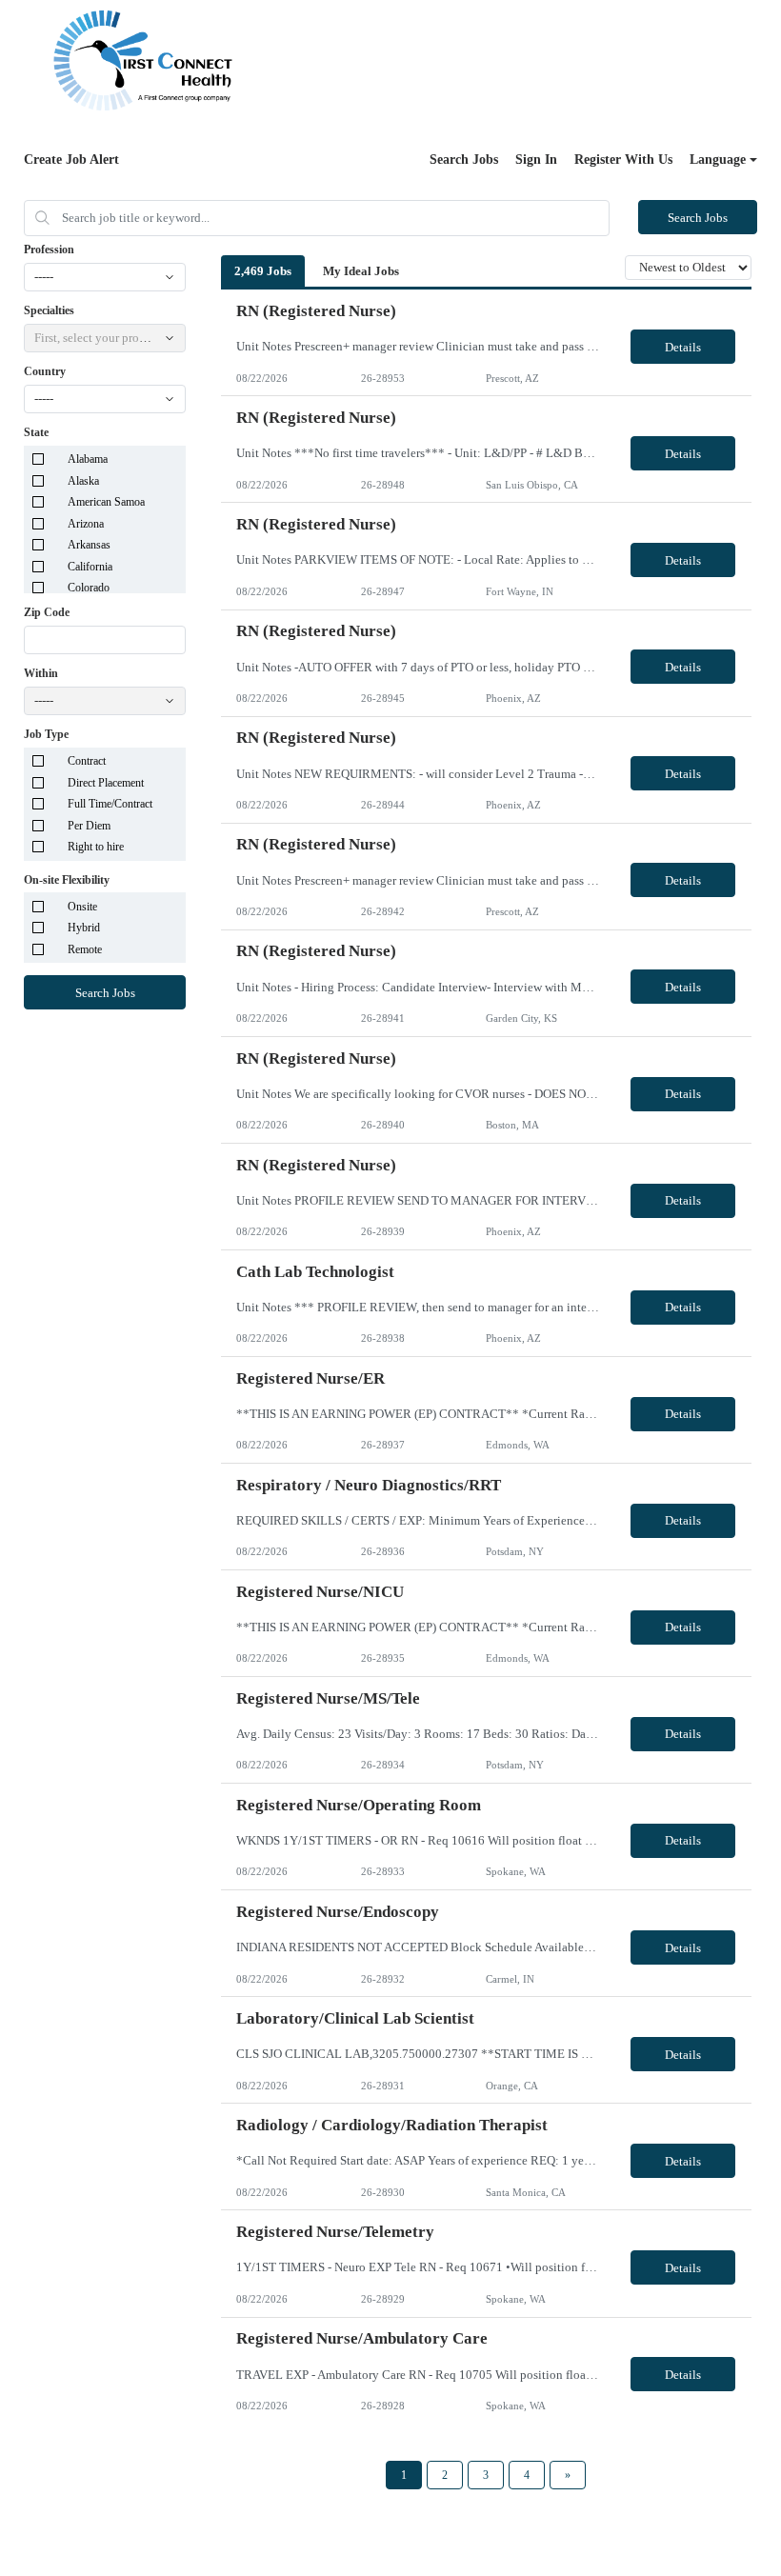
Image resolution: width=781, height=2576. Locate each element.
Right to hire (96, 847)
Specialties (49, 310)
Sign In (536, 160)
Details (683, 347)
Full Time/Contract (110, 804)
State (36, 432)
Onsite (82, 907)
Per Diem (89, 826)
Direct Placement (106, 783)
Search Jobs (464, 160)
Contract (87, 761)
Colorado (89, 588)
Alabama (88, 459)
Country (45, 371)
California (90, 567)
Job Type (46, 734)
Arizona (86, 524)
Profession (49, 250)
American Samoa (106, 502)
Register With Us (623, 160)
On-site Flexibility (67, 880)
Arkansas (89, 545)
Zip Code (47, 612)
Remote (85, 949)
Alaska (83, 481)
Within (41, 673)
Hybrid (84, 928)
